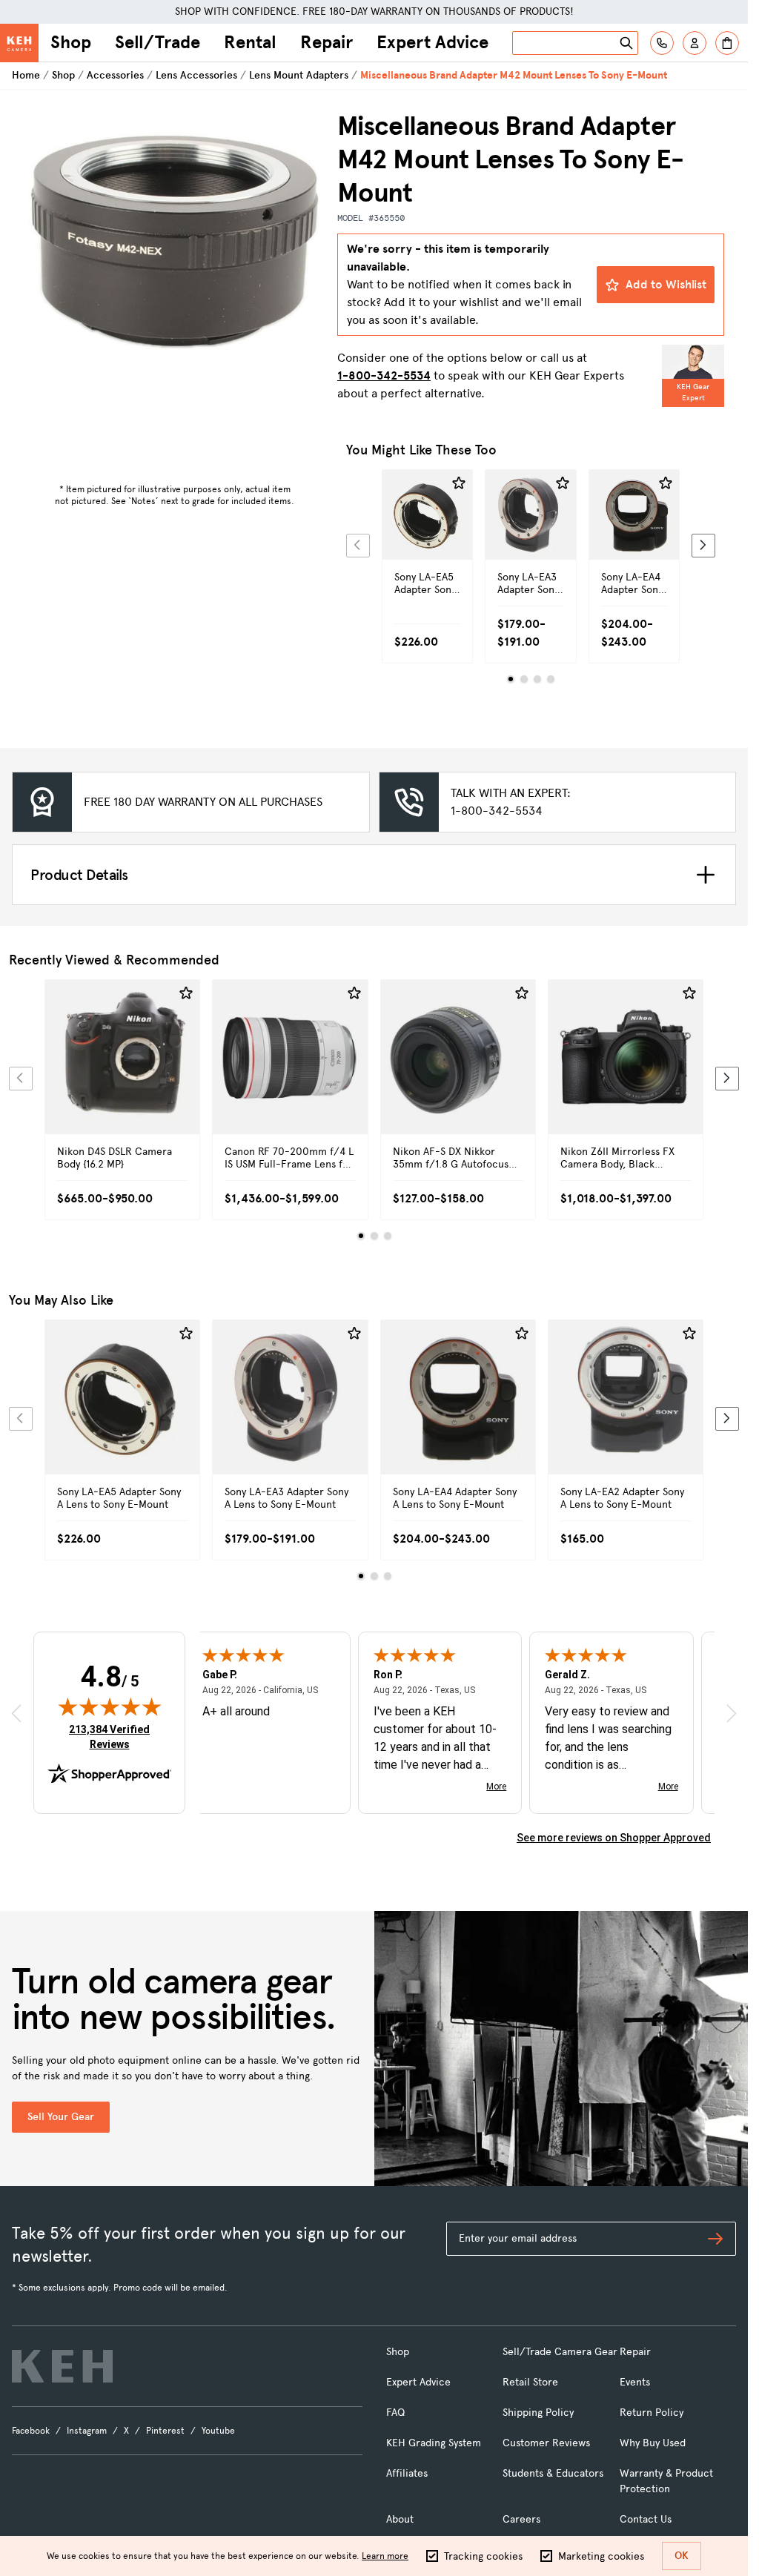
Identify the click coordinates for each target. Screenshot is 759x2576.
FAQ (395, 2413)
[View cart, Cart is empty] (727, 43)
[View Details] (427, 540)
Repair (327, 42)
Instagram (87, 2431)
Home (26, 75)
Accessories (115, 75)
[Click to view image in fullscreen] (175, 261)
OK (682, 2556)
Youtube (218, 2431)
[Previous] (358, 546)
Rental (250, 42)
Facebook (31, 2431)
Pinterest (165, 2431)
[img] (110, 1706)
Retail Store (530, 2382)
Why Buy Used (653, 2443)
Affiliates (407, 2473)
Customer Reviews (546, 2443)
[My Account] (695, 43)
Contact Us (646, 2519)
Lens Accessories (196, 75)
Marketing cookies (601, 2556)
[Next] (703, 546)
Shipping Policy (538, 2413)
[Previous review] (16, 1713)
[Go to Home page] (19, 43)
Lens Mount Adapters (299, 75)
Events (635, 2382)
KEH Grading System (434, 2443)
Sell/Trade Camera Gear (560, 2352)
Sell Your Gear (61, 2117)
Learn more (385, 2556)
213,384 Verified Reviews (113, 1736)
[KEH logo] (62, 2366)
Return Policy (652, 2413)
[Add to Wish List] (459, 483)
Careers (521, 2519)
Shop (71, 42)
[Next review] (732, 1713)
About (400, 2519)
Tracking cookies (483, 2556)
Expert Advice (432, 42)
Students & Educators (553, 2473)
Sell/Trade (158, 42)
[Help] (662, 43)
